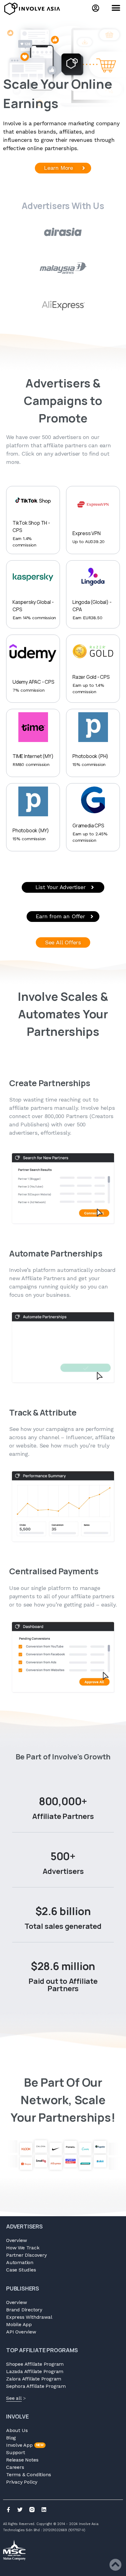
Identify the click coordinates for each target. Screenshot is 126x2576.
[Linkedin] (44, 2510)
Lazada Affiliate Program (35, 2371)
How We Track (23, 2248)
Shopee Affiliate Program (35, 2364)
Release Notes (22, 2460)
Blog (11, 2438)
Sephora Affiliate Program (36, 2386)
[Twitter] (20, 2510)
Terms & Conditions (28, 2475)
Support (16, 2452)
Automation (20, 2262)
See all (14, 2398)
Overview (16, 2240)
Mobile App (19, 2324)
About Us (17, 2430)
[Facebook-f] (8, 2510)
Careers (15, 2467)
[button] (116, 8)
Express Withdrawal (29, 2317)
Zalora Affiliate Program (34, 2379)
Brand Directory (24, 2310)
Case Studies (21, 2270)
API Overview (21, 2332)
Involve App (25, 2445)
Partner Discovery (26, 2255)
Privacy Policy (22, 2482)
